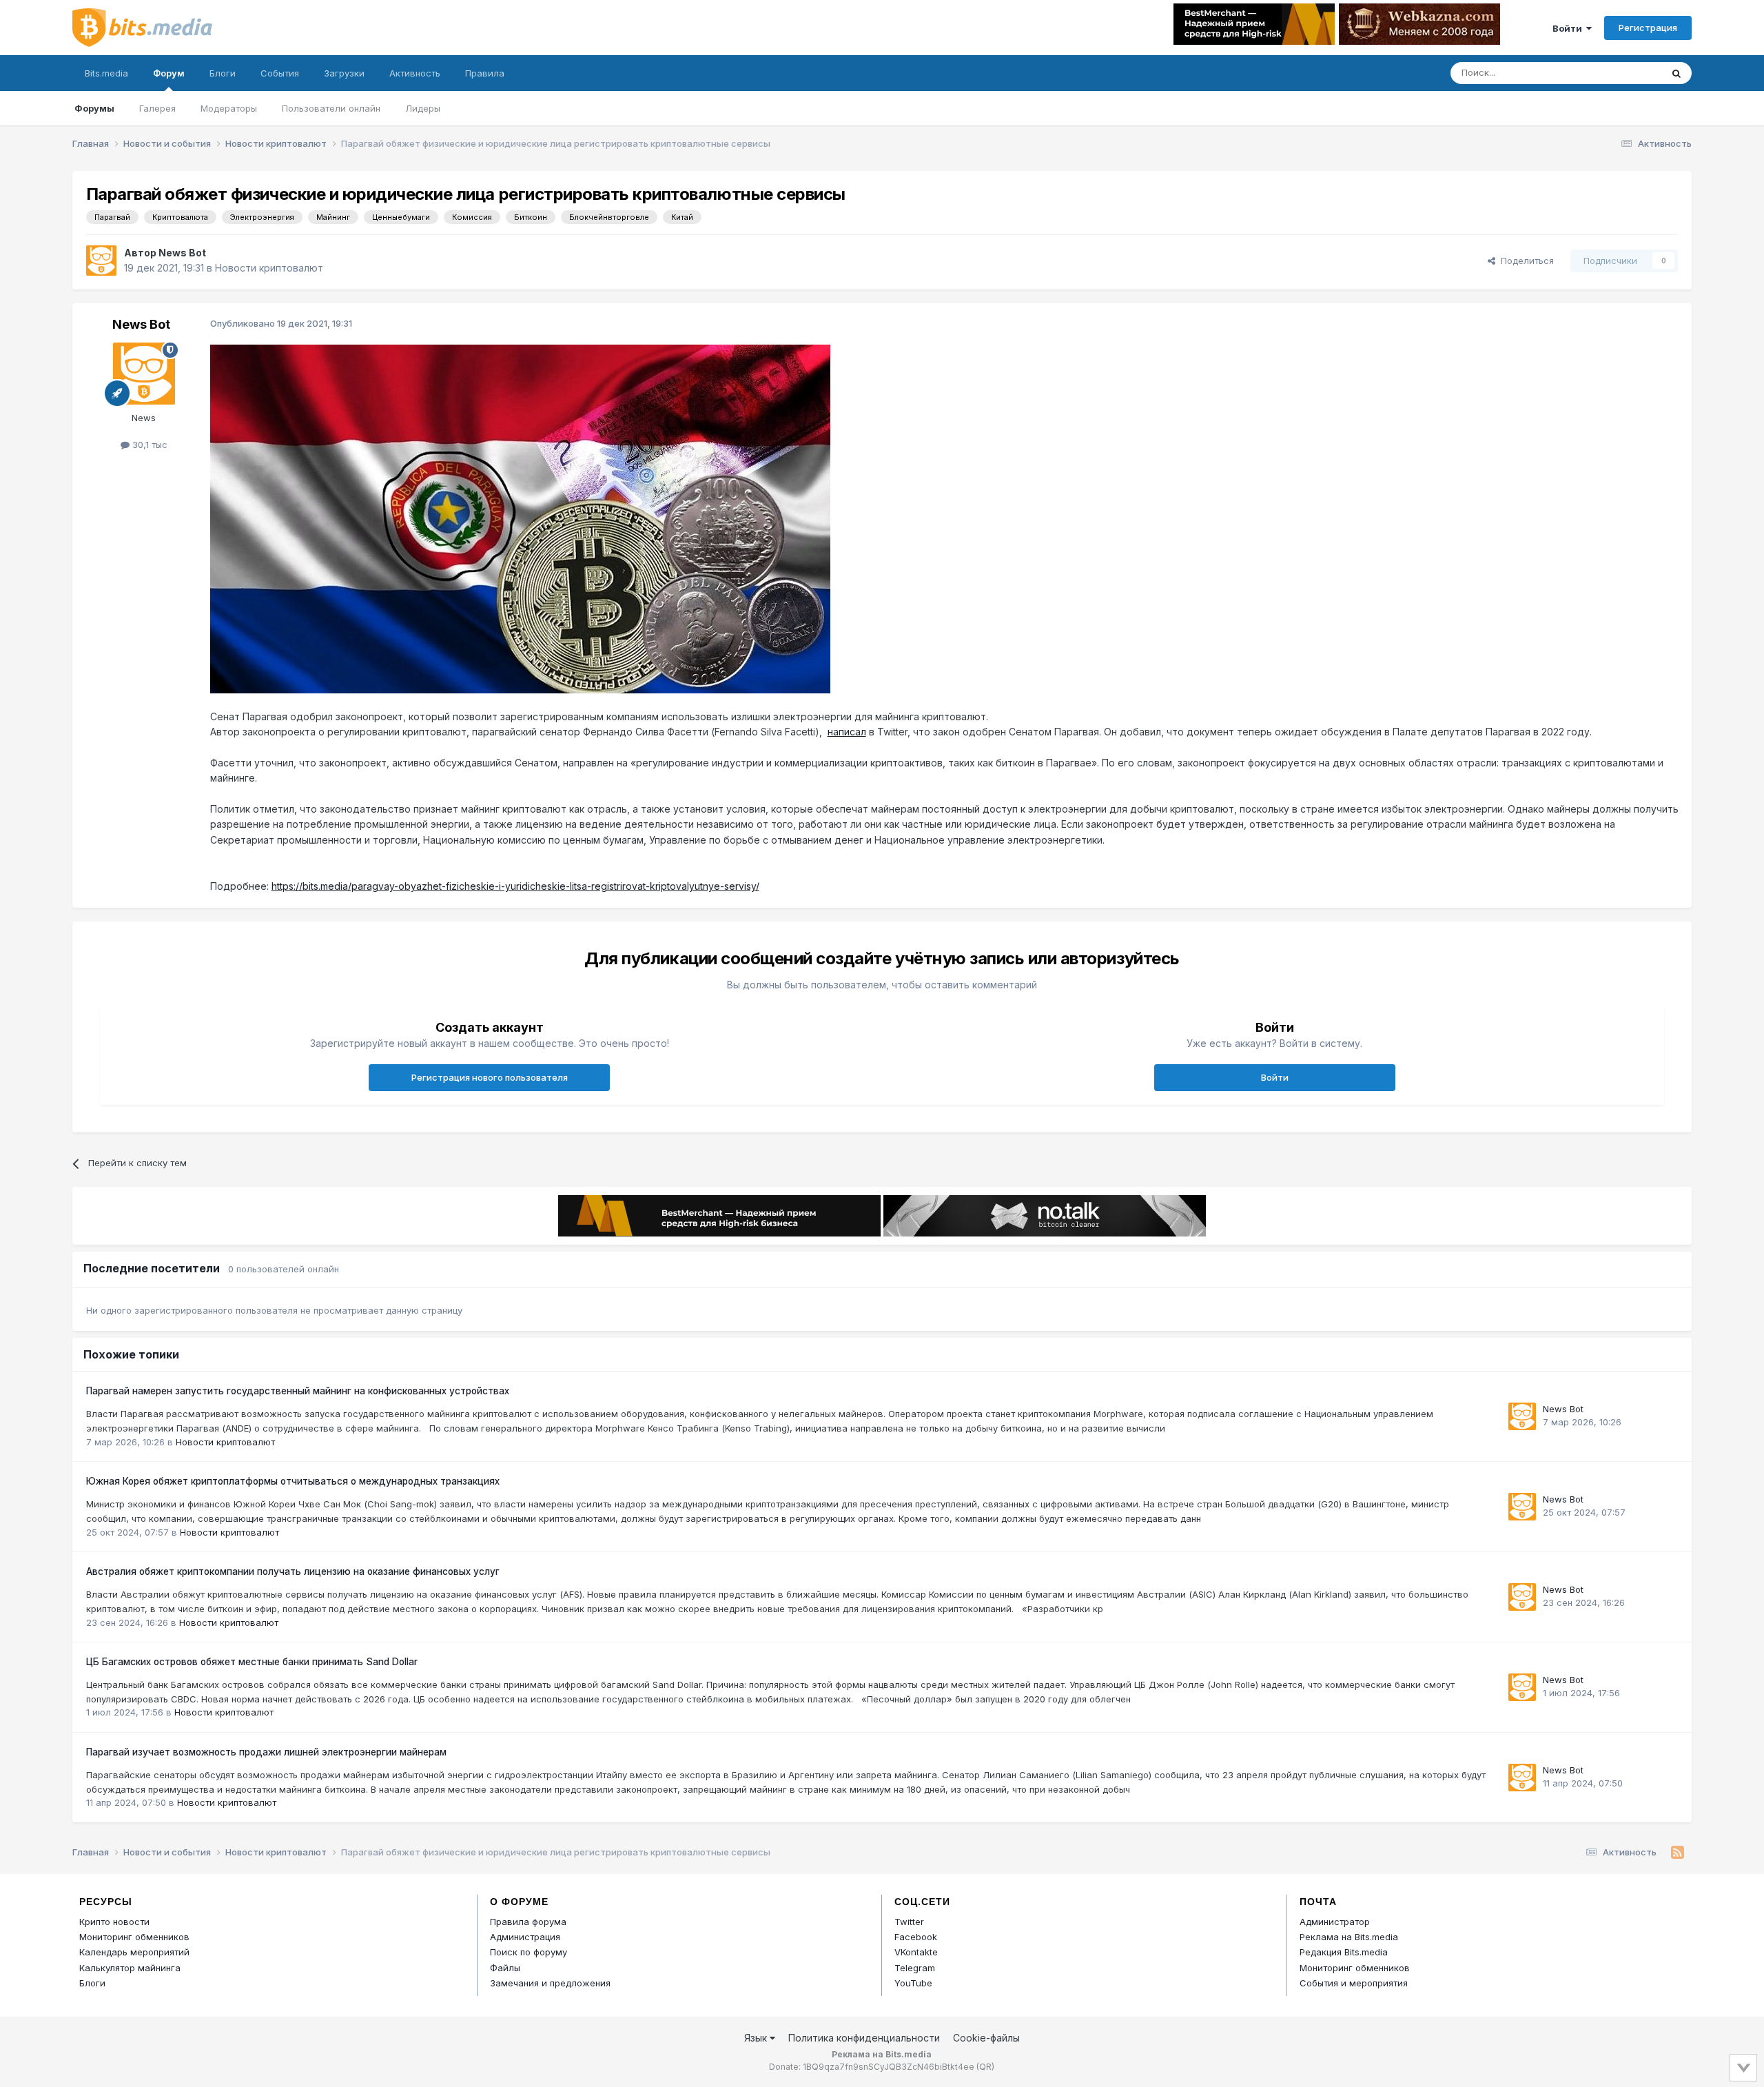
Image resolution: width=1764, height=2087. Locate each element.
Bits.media (106, 73)
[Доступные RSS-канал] (1678, 1853)
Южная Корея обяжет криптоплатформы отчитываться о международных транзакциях (293, 1481)
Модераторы (229, 108)
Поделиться (1525, 261)
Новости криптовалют (269, 268)
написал (847, 732)
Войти (1569, 28)
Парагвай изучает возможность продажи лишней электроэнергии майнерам (266, 1752)
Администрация (525, 1937)
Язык (757, 2038)
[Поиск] (1676, 73)
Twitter (909, 1922)
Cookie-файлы (986, 2038)
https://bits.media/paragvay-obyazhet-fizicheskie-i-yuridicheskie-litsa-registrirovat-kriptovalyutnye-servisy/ (515, 886)
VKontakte (916, 1952)
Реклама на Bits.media (1349, 1937)
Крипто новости (114, 1922)
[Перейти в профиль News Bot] (101, 261)
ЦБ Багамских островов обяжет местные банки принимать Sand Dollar (252, 1662)
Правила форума (528, 1922)
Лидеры (423, 108)
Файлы (505, 1968)
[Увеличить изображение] (520, 518)
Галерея (157, 108)
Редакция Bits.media (1344, 1952)
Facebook (916, 1937)
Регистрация (1648, 28)
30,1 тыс (148, 445)
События (280, 73)
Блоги (223, 73)
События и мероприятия (1354, 1983)
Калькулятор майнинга (130, 1968)
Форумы (94, 108)
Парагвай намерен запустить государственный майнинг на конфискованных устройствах (298, 1391)
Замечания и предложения (550, 1983)
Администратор (1335, 1922)
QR (985, 2067)
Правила (485, 73)
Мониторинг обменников (134, 1937)
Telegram (915, 1968)
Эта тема (1624, 73)
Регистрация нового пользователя (490, 1077)
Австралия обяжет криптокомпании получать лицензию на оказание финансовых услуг (293, 1571)
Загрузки (344, 73)
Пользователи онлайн (331, 108)
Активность (415, 73)
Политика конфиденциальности (864, 2038)
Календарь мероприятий (134, 1952)
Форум (169, 73)
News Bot (182, 253)
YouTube (913, 1983)
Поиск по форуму (529, 1952)
